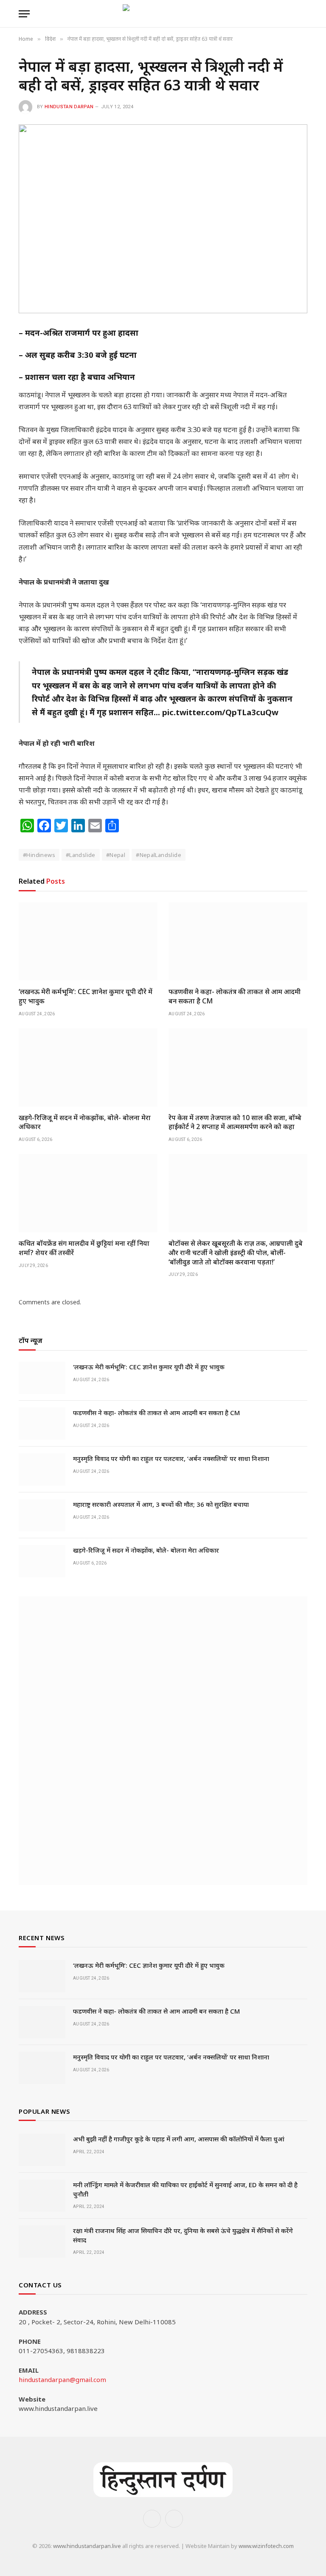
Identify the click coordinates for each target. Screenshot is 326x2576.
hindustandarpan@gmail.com (62, 2379)
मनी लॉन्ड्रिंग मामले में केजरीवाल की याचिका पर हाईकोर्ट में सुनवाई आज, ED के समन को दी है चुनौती (185, 2189)
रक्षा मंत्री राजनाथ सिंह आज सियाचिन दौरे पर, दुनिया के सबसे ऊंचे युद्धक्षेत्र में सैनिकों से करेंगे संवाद (183, 2235)
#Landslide (81, 855)
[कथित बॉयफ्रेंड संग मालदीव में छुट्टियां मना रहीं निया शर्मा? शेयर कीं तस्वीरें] (88, 1193)
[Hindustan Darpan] (163, 14)
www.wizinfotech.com (266, 2546)
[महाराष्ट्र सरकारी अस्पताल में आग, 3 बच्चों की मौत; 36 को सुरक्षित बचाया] (42, 1515)
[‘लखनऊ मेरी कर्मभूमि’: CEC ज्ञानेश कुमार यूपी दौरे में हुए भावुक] (88, 941)
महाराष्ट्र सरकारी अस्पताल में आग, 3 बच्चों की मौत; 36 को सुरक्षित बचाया (161, 1504)
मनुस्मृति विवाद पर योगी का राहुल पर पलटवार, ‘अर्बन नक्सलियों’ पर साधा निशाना (171, 1458)
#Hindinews (39, 855)
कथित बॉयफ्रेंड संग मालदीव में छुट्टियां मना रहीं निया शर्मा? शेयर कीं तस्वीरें (84, 1248)
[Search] (304, 14)
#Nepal (116, 855)
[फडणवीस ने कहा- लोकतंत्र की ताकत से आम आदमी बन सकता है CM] (238, 941)
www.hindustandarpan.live (87, 2546)
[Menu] (24, 14)
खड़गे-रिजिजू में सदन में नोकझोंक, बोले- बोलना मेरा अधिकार (85, 1122)
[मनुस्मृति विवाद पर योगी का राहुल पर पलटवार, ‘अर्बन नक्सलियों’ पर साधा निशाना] (42, 1469)
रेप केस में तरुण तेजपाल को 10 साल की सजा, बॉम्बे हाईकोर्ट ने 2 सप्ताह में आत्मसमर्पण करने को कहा (235, 1122)
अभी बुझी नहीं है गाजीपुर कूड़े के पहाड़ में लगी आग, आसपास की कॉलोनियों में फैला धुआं (179, 2139)
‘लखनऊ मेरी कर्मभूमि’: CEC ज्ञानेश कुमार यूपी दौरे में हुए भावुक (86, 996)
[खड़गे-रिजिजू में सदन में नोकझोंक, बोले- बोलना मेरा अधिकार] (88, 1067)
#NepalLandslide (159, 855)
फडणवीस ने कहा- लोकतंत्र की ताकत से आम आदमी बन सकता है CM (235, 996)
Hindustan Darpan (69, 107)
